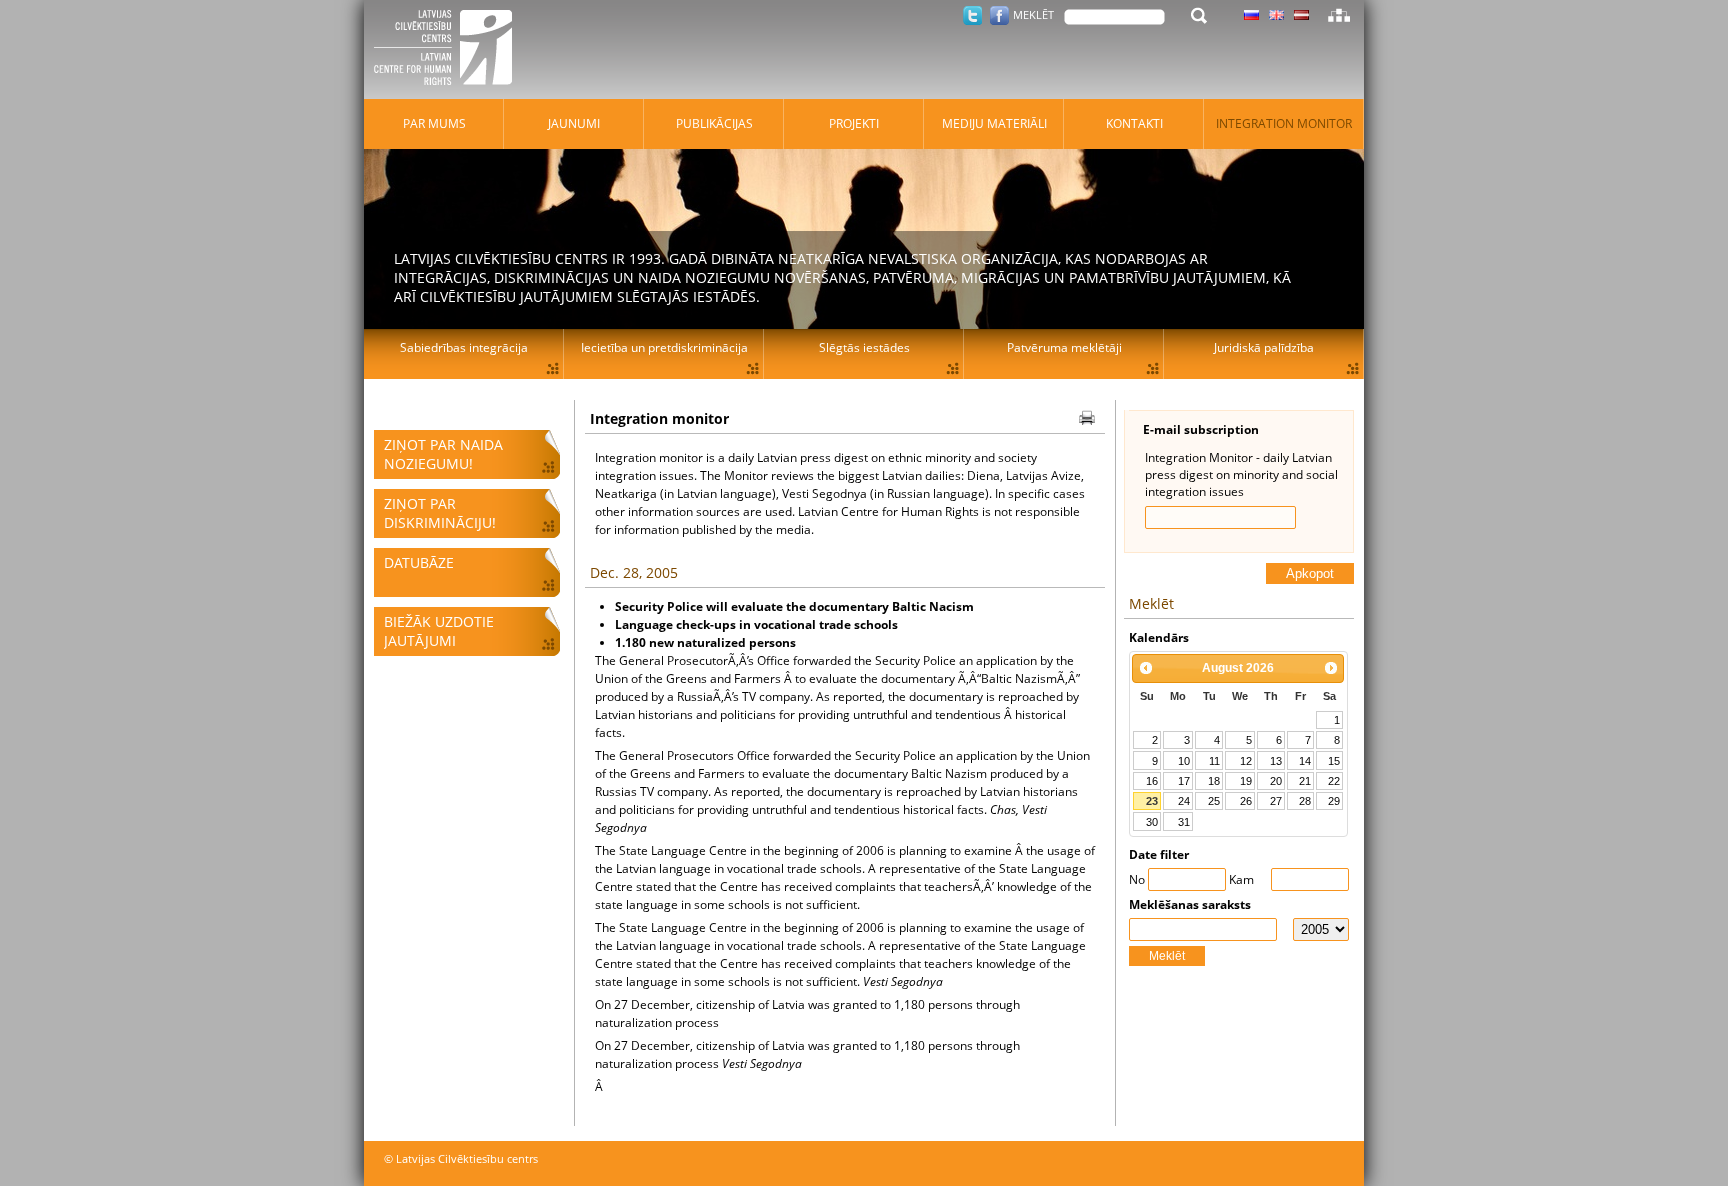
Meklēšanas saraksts (1190, 904)
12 (1246, 761)
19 (1246, 781)
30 (1152, 822)
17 (1184, 781)
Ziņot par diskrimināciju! (440, 513)
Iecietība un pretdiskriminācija (664, 347)
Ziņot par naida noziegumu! (443, 454)
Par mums (434, 123)
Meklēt (1167, 956)
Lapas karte (1339, 15)
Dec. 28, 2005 (634, 572)
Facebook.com (999, 15)
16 (1152, 781)
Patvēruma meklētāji (1064, 347)
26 (1246, 801)
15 (1334, 761)
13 (1276, 761)
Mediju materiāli (994, 123)
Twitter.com (972, 15)
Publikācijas (714, 123)
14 (1305, 761)
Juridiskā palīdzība (1264, 347)
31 (1184, 822)
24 (1184, 801)
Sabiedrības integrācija (464, 347)
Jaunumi (574, 123)
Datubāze (419, 562)
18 (1214, 781)
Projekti (854, 123)
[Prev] (1146, 668)
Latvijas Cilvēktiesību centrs (449, 50)
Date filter (1159, 854)
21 (1305, 781)
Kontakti (1134, 123)
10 (1184, 761)
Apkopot (1310, 573)
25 (1214, 801)
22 (1334, 781)
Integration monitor (1284, 123)
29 (1334, 801)
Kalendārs (1159, 637)
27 (1276, 801)
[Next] (1331, 668)
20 (1276, 781)
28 (1305, 801)
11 (1214, 761)
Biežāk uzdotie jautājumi (439, 631)
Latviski (1301, 15)
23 (1152, 801)
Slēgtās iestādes (864, 347)
